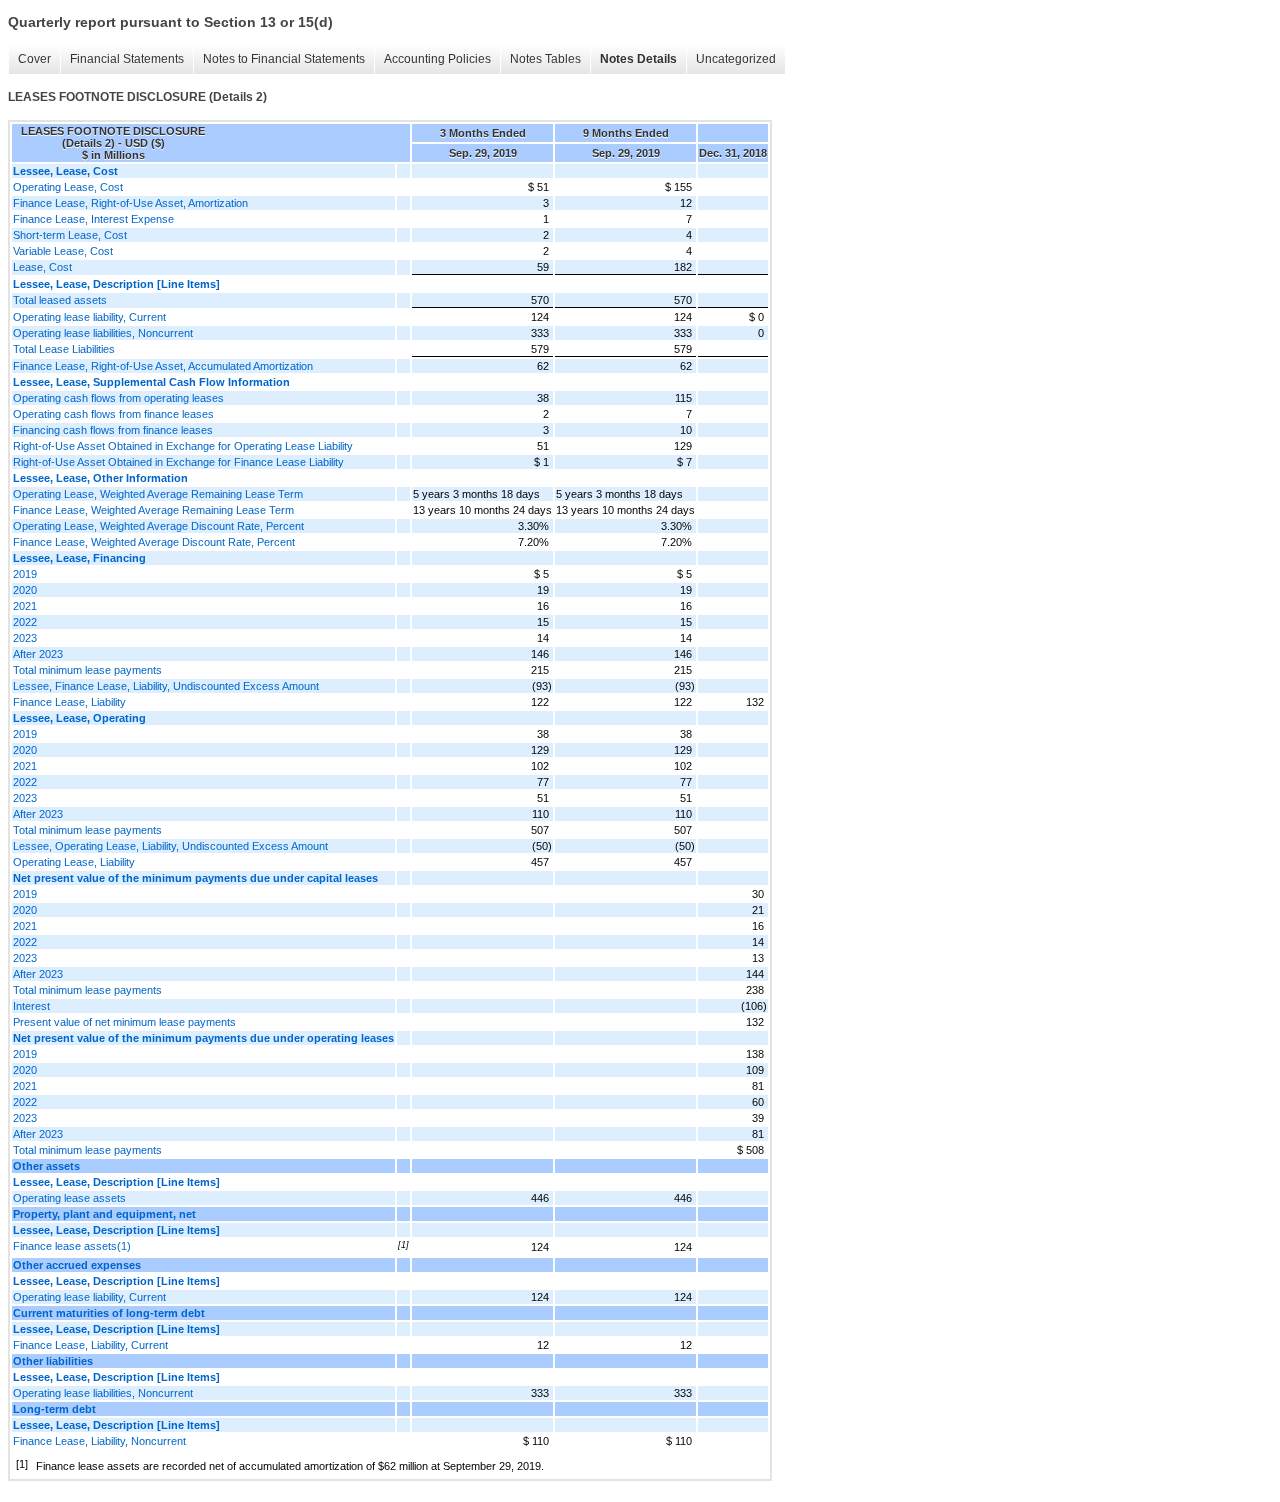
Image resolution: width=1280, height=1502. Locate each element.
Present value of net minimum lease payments (124, 1022)
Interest (31, 1006)
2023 (25, 638)
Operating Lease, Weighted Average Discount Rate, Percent (158, 526)
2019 (25, 574)
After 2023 (38, 654)
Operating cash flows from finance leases (113, 414)
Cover (34, 59)
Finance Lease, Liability (69, 702)
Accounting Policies (437, 59)
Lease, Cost (42, 267)
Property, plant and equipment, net (104, 1214)
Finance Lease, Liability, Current (90, 1345)
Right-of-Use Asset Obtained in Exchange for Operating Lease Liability (183, 446)
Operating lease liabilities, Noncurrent (103, 333)
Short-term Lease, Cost (70, 235)
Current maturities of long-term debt (109, 1313)
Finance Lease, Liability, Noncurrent (99, 1441)
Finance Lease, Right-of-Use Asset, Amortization (130, 203)
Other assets (46, 1166)
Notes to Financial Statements (284, 59)
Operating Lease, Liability (74, 862)
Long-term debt (54, 1409)
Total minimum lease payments (87, 670)
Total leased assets (60, 300)
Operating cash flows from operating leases (118, 398)
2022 (25, 622)
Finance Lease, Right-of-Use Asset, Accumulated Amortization (163, 366)
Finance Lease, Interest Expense (93, 219)
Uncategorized (736, 59)
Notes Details (638, 59)
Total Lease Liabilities (64, 349)
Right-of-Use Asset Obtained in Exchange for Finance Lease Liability (178, 462)
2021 (25, 606)
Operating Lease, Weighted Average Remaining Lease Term (158, 494)
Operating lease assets (69, 1198)
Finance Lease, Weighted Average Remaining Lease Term (153, 510)
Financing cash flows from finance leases (113, 430)
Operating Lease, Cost (68, 187)
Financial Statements (127, 59)
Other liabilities (53, 1361)
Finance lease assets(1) (72, 1246)
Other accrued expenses (77, 1265)
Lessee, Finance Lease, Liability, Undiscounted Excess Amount (166, 686)
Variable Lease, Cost (63, 251)
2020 (25, 590)
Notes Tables (545, 59)
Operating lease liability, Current (89, 317)
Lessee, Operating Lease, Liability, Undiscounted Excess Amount (170, 846)
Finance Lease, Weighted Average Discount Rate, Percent (154, 542)
